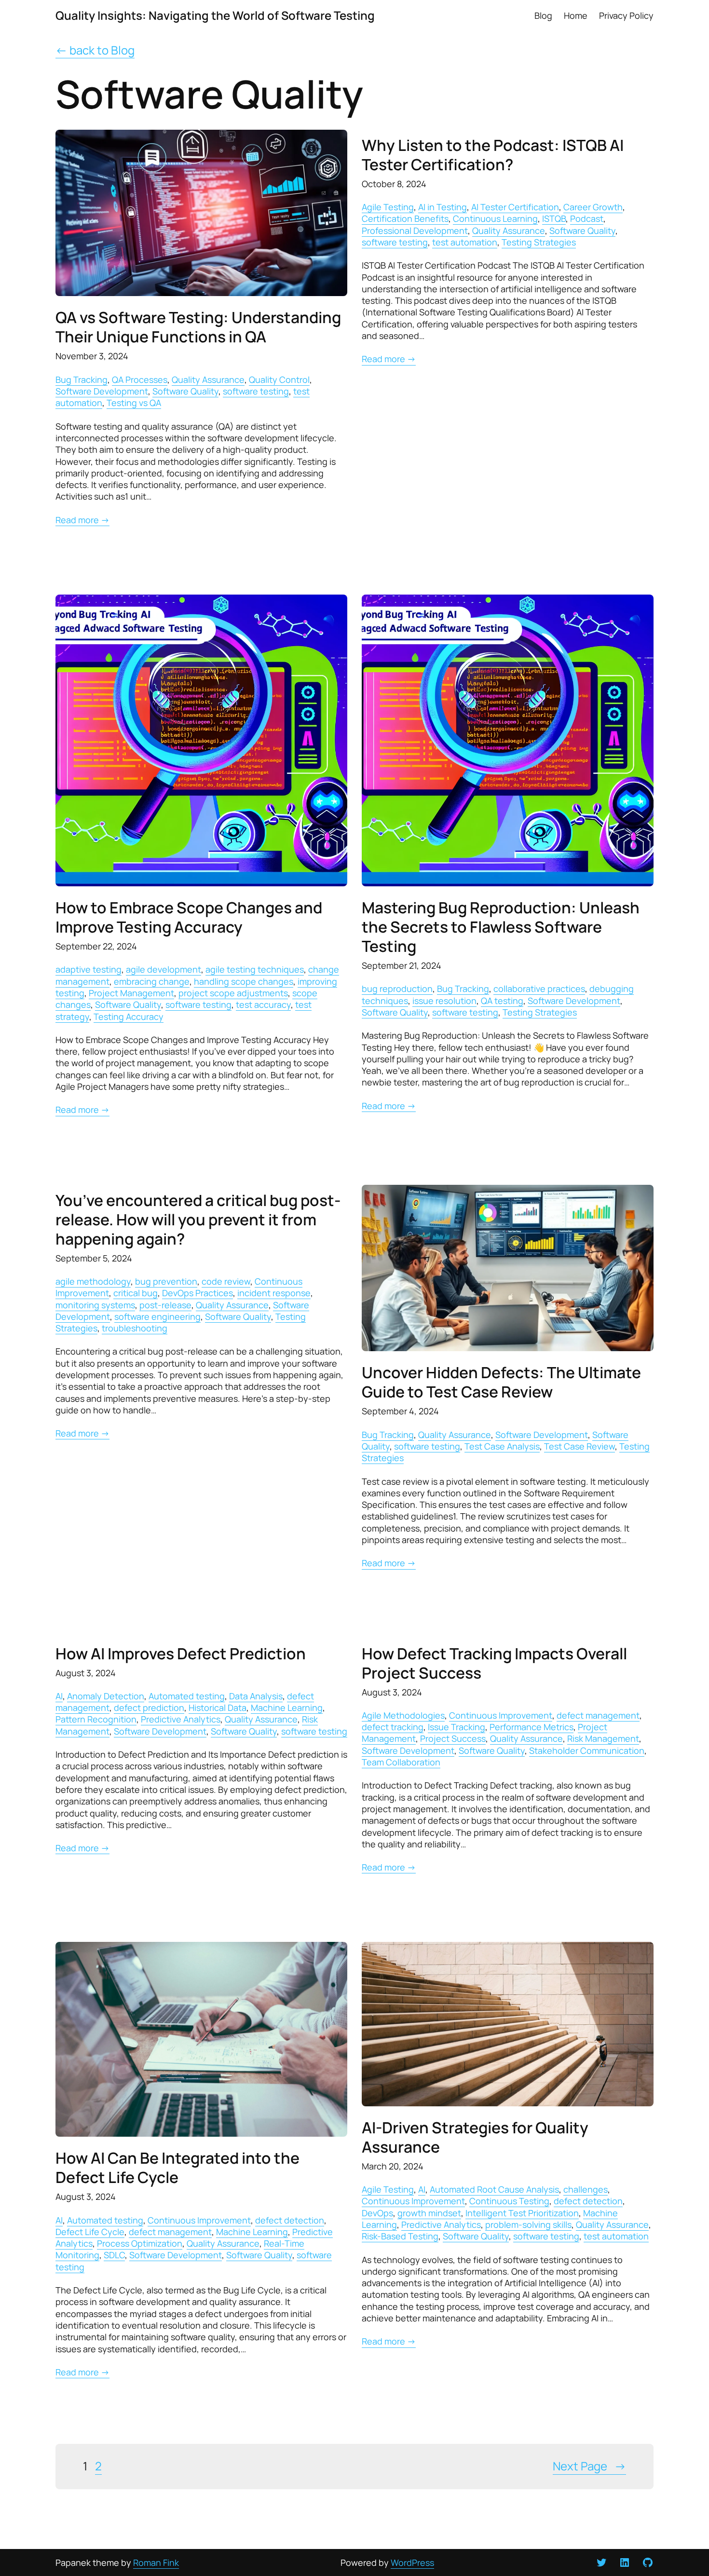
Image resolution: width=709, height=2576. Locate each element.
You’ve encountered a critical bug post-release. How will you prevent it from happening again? (198, 1220)
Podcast (587, 218)
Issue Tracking (457, 1727)
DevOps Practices (198, 1293)
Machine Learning (287, 1708)
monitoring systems (95, 1305)
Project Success (453, 1738)
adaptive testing (89, 969)
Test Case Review (579, 1446)
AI (59, 1696)
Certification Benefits (405, 218)
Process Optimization (140, 2243)
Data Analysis (256, 1696)
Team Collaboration (401, 1762)
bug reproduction (397, 989)
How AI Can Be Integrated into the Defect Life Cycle (177, 2168)
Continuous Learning (495, 218)
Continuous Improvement (501, 1715)
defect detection (290, 2220)
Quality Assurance (208, 380)
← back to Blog (95, 50)
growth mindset (429, 2213)
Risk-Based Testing (400, 2236)
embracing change (152, 981)
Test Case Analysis (502, 1446)
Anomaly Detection (106, 1696)
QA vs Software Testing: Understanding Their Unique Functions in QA (198, 327)
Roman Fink (156, 2562)
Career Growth (593, 207)
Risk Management (603, 1738)
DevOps (377, 2213)
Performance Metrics (532, 1727)
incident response (274, 1293)
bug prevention (166, 1281)
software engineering (157, 1316)
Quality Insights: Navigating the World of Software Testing (215, 15)
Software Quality (185, 391)
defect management (598, 1715)
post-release (165, 1305)
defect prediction (149, 1708)
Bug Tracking (82, 380)
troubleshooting (135, 1328)
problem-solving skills (528, 2224)
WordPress (412, 2562)
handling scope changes (244, 981)
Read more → (82, 520)
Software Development (102, 391)
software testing (256, 391)
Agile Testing (388, 207)
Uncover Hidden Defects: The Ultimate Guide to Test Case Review (501, 1382)
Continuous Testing (509, 2201)
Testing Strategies (539, 242)
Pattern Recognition (96, 1719)
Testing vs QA (134, 403)
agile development (164, 969)
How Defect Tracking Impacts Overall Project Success (494, 1663)
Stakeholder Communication (587, 1750)
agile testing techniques (255, 969)
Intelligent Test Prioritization (522, 2213)
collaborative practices (539, 989)
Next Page (589, 2466)
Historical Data (218, 1708)
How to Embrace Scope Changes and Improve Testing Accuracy (189, 917)
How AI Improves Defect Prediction (181, 1654)
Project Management (131, 993)
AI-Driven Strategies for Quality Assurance (475, 2137)
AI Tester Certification (515, 207)
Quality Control (279, 380)
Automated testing (187, 1696)
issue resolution (444, 1001)
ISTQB (554, 218)
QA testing (502, 1001)
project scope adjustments (233, 993)
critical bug (136, 1293)
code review (226, 1281)
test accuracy (263, 1004)
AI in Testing (443, 207)
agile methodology (93, 1281)
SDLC (114, 2255)
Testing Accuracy (129, 1017)
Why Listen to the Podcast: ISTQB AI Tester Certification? (493, 155)
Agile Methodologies (403, 1715)
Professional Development (415, 230)
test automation (465, 242)
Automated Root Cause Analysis (494, 2189)
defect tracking (393, 1727)
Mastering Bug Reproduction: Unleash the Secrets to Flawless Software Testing (501, 927)
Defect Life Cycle (90, 2232)
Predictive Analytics (181, 1719)
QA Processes (140, 380)
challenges (586, 2189)
